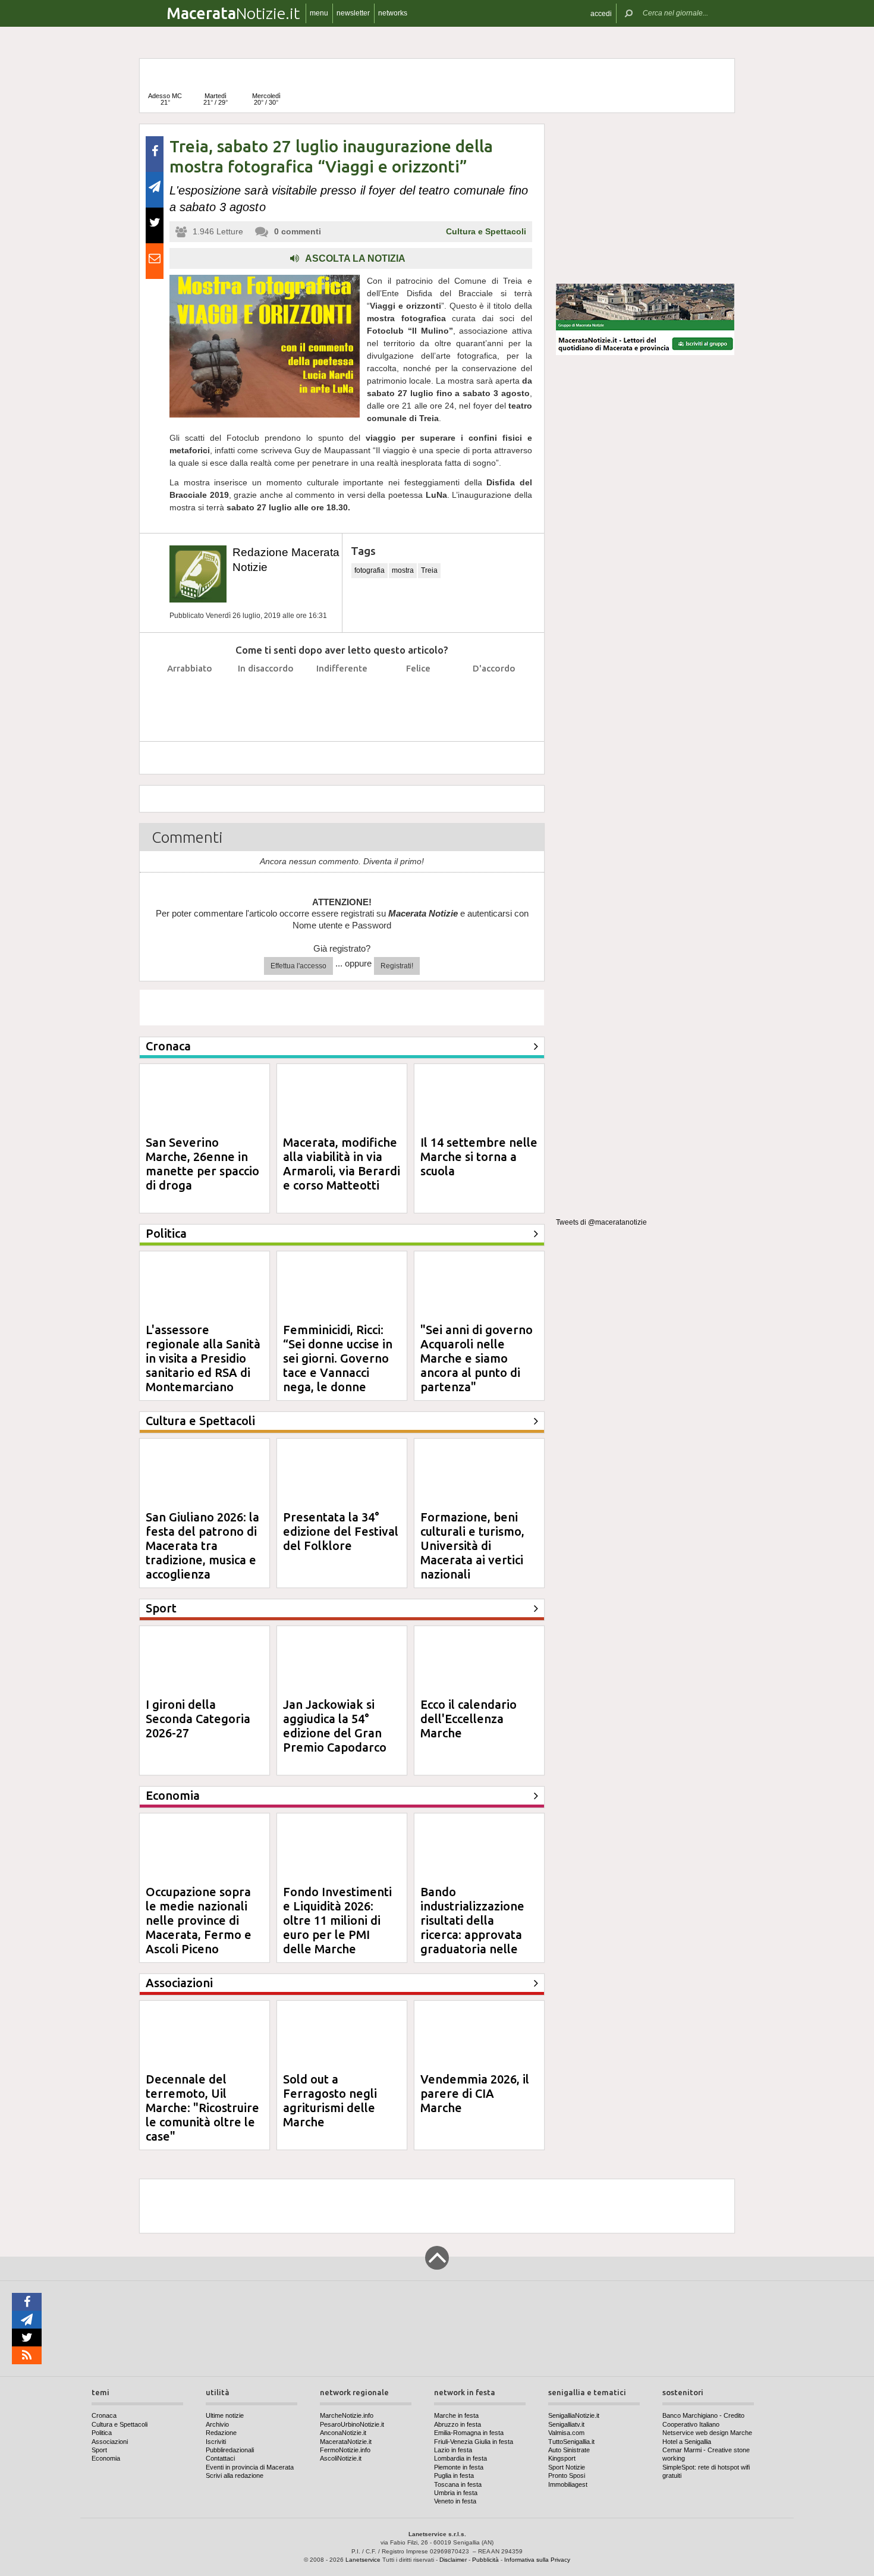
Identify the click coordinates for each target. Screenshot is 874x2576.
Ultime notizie (225, 2415)
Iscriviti (216, 2442)
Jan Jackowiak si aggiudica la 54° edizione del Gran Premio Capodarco (335, 1726)
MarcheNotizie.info (347, 2415)
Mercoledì (266, 99)
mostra (403, 570)
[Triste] (266, 698)
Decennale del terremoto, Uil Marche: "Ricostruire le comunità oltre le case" (202, 2108)
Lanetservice (363, 2560)
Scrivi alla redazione (235, 2475)
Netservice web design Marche (707, 2433)
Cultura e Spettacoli (486, 231)
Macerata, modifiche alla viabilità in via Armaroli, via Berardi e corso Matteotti (342, 1164)
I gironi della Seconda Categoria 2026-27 (198, 1719)
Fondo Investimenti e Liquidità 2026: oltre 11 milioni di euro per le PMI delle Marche (337, 1920)
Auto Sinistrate (569, 2450)
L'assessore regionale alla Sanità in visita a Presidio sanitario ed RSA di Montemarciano (203, 1358)
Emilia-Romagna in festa (469, 2433)
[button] (601, 13)
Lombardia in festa (460, 2458)
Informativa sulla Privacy (537, 2560)
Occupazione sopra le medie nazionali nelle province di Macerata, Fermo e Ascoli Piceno (199, 1920)
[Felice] (418, 698)
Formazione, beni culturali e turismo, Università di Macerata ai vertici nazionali (472, 1546)
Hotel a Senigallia (687, 2442)
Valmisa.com (566, 2433)
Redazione (221, 2433)
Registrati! (397, 966)
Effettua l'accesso (298, 966)
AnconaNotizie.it (343, 2433)
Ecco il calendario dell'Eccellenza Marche (469, 1719)
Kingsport (562, 2458)
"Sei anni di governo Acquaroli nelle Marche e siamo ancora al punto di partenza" (477, 1358)
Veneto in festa (455, 2501)
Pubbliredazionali (230, 2450)
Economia (106, 2458)
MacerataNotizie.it (346, 2442)
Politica (102, 2433)
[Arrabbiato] (190, 698)
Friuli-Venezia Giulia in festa (474, 2442)
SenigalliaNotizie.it (574, 2415)
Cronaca (104, 2415)
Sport (99, 2450)
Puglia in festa (454, 2475)
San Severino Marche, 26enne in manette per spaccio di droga (202, 1164)
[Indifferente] (342, 698)
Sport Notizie (567, 2467)
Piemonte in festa (459, 2467)
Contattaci (220, 2458)
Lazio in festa (453, 2450)
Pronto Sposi (567, 2475)
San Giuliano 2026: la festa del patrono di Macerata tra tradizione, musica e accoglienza (202, 1546)
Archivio (217, 2424)
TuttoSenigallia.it (571, 2442)
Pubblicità (485, 2560)
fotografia (370, 570)
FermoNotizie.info (345, 2450)
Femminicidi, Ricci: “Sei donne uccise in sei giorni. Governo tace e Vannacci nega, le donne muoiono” (338, 1365)
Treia (429, 570)
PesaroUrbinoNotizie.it (352, 2424)
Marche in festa (456, 2415)
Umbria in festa (456, 2493)
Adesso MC (165, 99)
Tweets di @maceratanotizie (601, 1222)
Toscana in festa (458, 2484)
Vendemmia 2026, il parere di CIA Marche (475, 2093)
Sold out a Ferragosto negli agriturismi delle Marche (330, 2100)
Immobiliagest (568, 2484)
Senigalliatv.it (566, 2424)
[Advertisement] (645, 199)
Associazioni (110, 2442)
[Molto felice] (494, 698)
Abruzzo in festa (458, 2424)
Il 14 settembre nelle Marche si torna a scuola (479, 1157)
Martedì (216, 99)
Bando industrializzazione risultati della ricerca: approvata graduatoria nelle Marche (472, 1927)
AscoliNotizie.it (341, 2458)
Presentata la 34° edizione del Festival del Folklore (341, 1531)
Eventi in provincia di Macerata (250, 2467)
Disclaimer (453, 2560)
